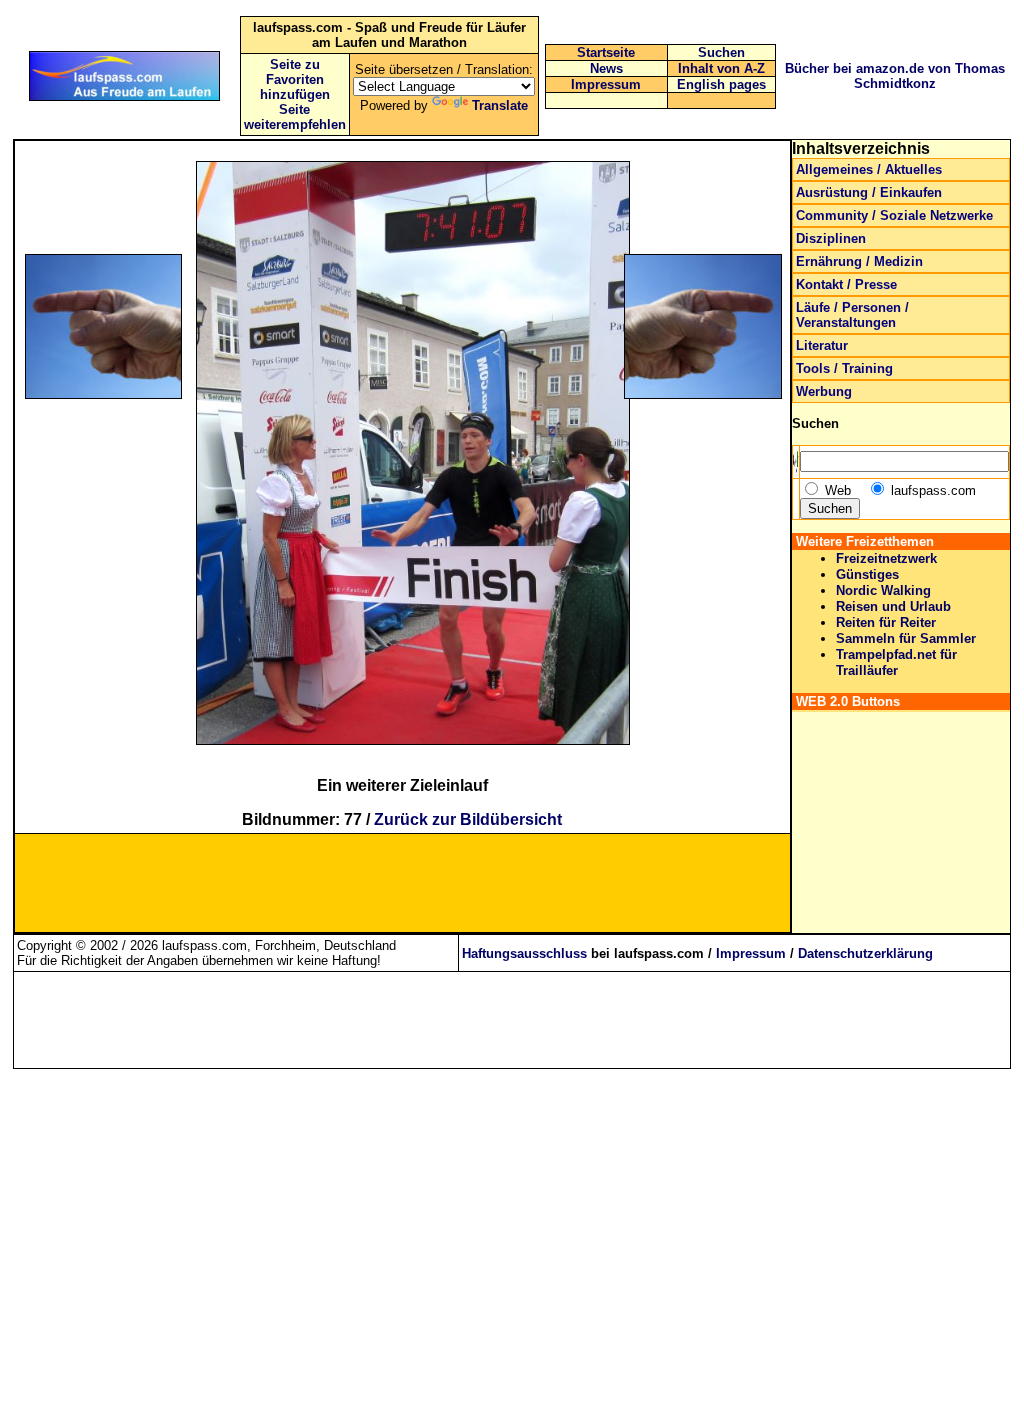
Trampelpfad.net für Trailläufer (896, 662)
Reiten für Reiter (886, 622)
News (606, 68)
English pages (721, 84)
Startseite (606, 52)
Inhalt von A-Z (721, 68)
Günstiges (867, 574)
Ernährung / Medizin (859, 261)
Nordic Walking (883, 590)
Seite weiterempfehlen (295, 117)
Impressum (606, 84)
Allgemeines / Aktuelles (869, 169)
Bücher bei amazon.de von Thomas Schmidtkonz (895, 76)
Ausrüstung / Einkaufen (869, 192)
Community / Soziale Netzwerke (894, 215)
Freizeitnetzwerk (886, 558)
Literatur (822, 345)
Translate (500, 105)
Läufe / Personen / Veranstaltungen (852, 315)
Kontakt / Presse (846, 284)
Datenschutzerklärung (865, 953)
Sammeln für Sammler (906, 638)
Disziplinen (831, 238)
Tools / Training (844, 368)
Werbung (824, 391)
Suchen (721, 52)
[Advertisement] (120, 532)
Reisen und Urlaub (893, 606)
